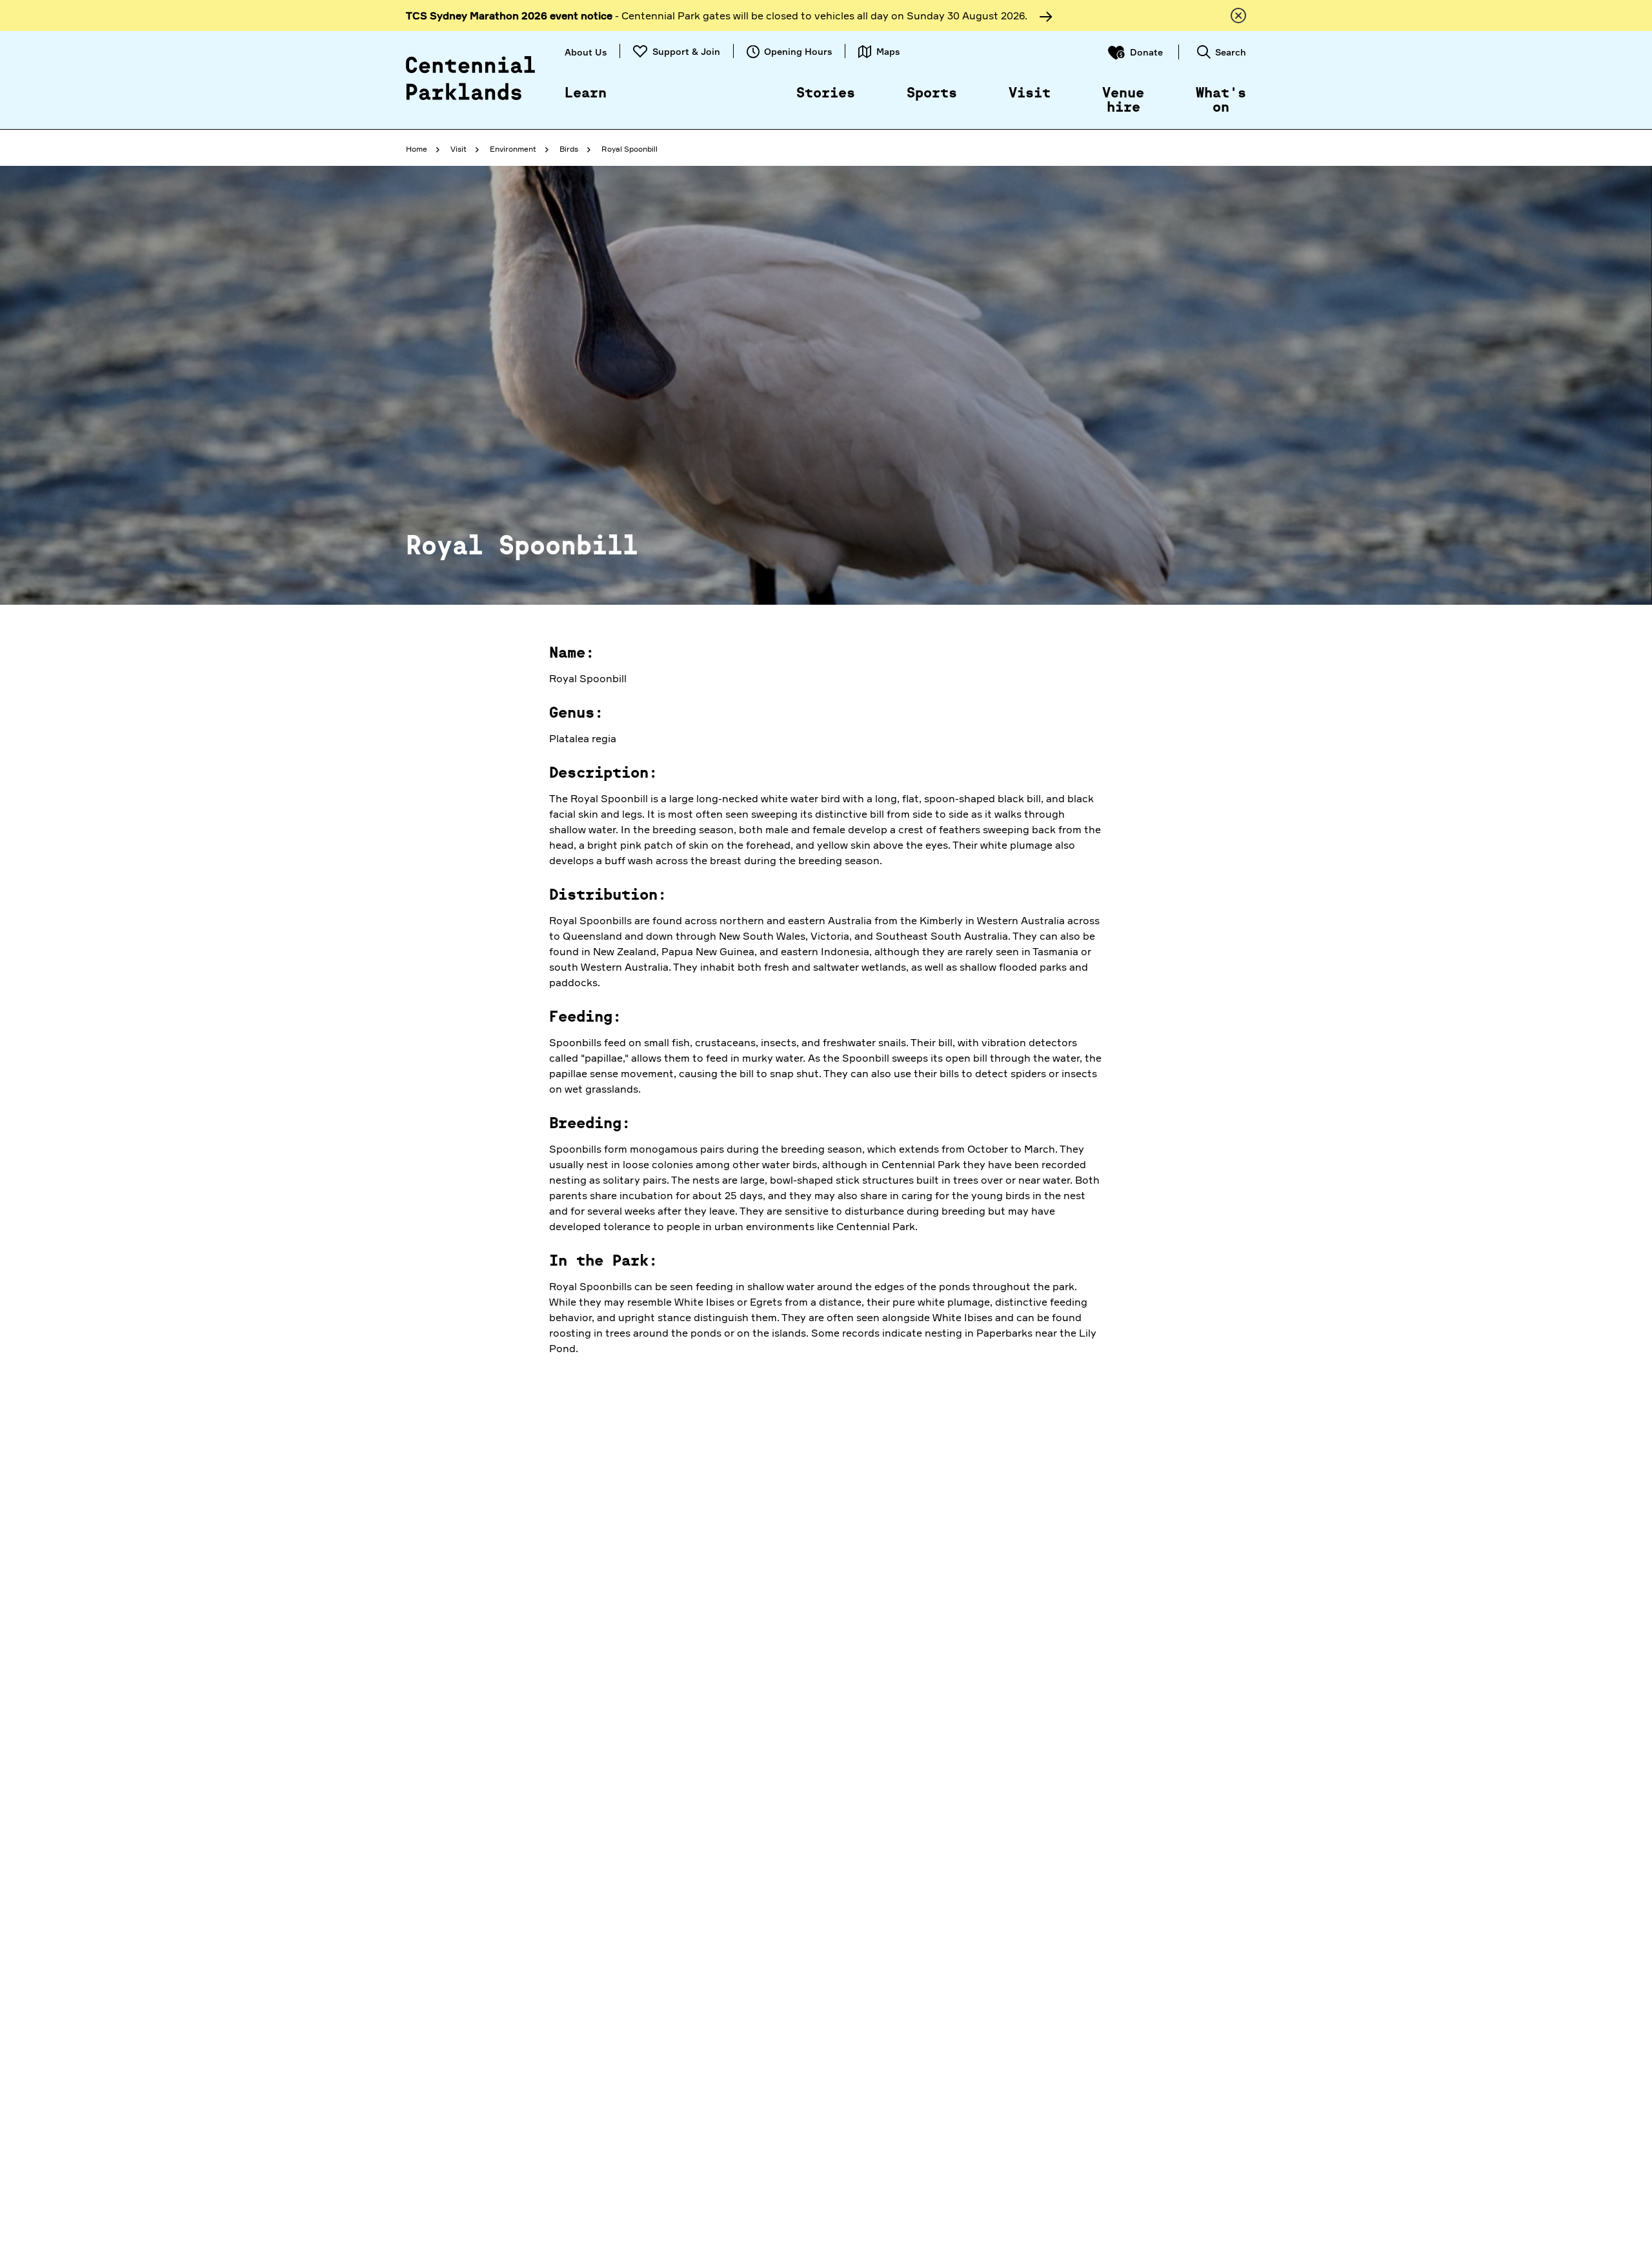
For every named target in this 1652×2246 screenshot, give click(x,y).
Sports (932, 94)
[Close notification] (1238, 15)
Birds (569, 149)
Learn (586, 94)
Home (417, 149)
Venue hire (1123, 101)
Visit (1030, 94)
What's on (1221, 101)
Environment (513, 149)
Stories (826, 94)
